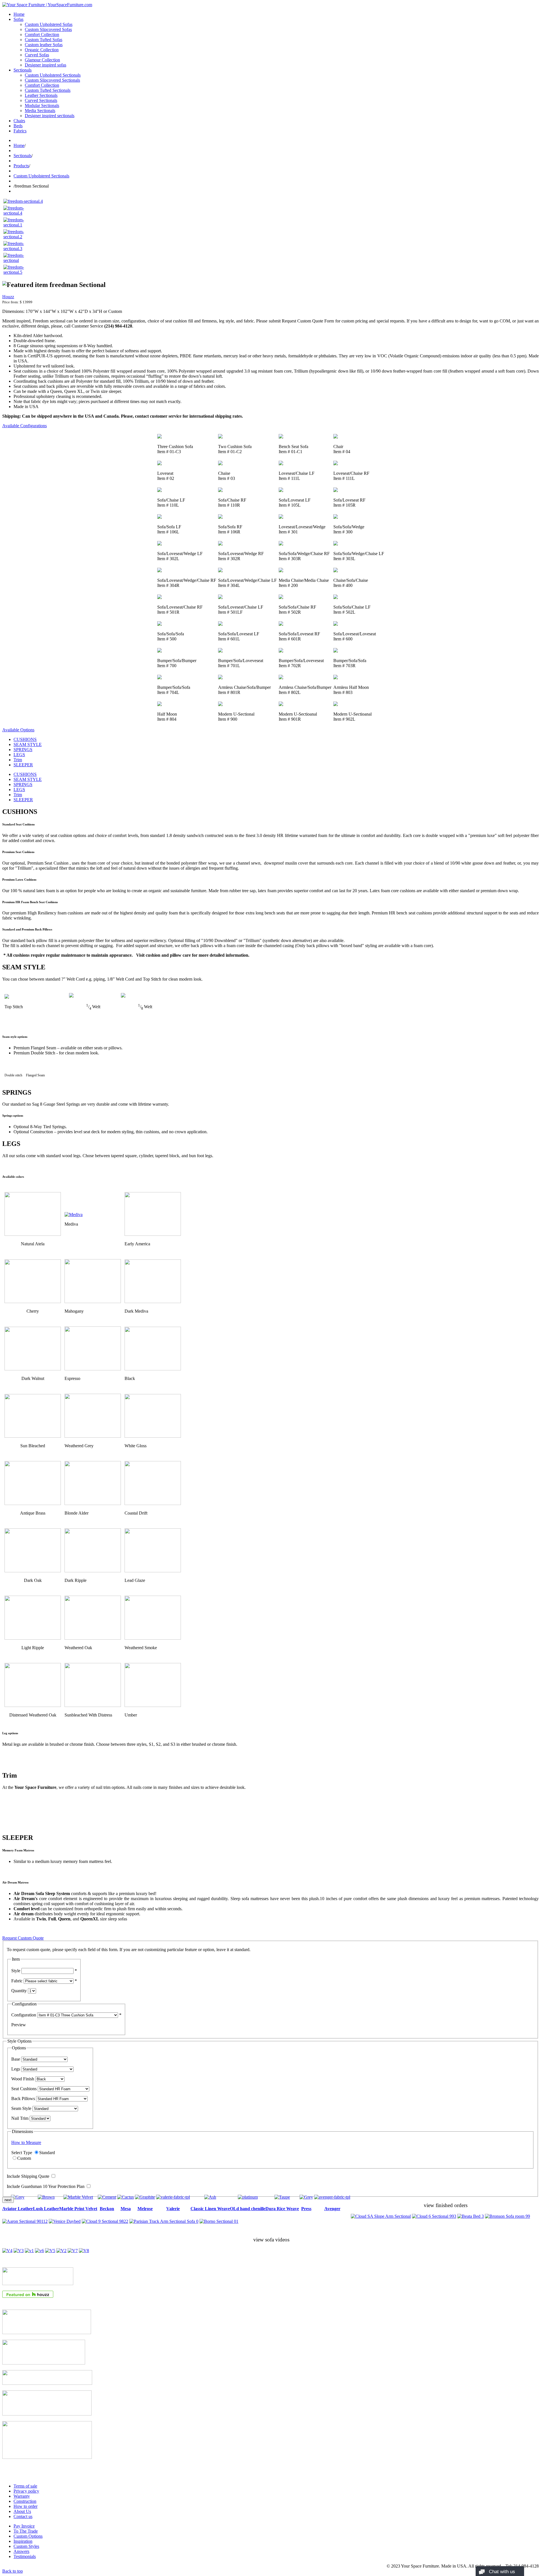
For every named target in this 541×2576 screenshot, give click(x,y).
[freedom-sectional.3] (17, 249)
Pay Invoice (24, 2526)
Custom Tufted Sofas (44, 40)
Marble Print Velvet (78, 2209)
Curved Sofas (37, 55)
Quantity (19, 1991)
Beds (18, 126)
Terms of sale (25, 2486)
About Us (22, 2511)
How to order (26, 2506)
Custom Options (28, 2536)
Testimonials (25, 2556)
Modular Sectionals (42, 105)
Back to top (13, 2571)
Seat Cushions (24, 2089)
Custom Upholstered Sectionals (53, 75)
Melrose (145, 2209)
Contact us (23, 2516)
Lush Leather (46, 2209)
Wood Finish (23, 2079)
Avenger (332, 2209)
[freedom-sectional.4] (23, 201)
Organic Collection (42, 50)
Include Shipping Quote (28, 2176)
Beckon (107, 2209)
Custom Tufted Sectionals (48, 90)
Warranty (22, 2496)
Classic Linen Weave (210, 2209)
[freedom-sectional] (17, 260)
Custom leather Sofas (44, 45)
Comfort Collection (42, 34)
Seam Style (21, 2108)
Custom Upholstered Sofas (49, 24)
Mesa (126, 2209)
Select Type (22, 2153)
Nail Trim (20, 2118)
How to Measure (26, 2142)
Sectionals (23, 70)
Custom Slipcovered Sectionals (52, 80)
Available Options (18, 730)
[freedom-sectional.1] (17, 225)
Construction (25, 2501)
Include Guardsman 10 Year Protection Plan (46, 2186)
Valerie (173, 2209)
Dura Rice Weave (282, 2209)
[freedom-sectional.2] (17, 237)
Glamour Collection (42, 60)
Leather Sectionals (41, 95)
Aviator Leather (18, 2209)
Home (19, 14)
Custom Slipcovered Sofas (48, 29)
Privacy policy (26, 2491)
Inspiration (23, 2541)
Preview (19, 2025)
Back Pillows (23, 2099)
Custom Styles (26, 2546)
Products (21, 166)
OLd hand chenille (248, 2209)
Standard (47, 2153)
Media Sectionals (40, 111)
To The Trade (26, 2531)
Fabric (17, 1981)
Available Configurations (25, 426)
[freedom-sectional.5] (17, 272)
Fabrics (20, 131)
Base (16, 2059)
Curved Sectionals (41, 100)
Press (306, 2209)
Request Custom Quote (23, 1938)
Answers (21, 2551)
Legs (16, 2069)
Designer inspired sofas (46, 65)
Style (16, 1971)
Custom (24, 2158)
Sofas (18, 19)
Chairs (19, 121)
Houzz (8, 297)
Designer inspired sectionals (50, 116)
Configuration (24, 2015)
